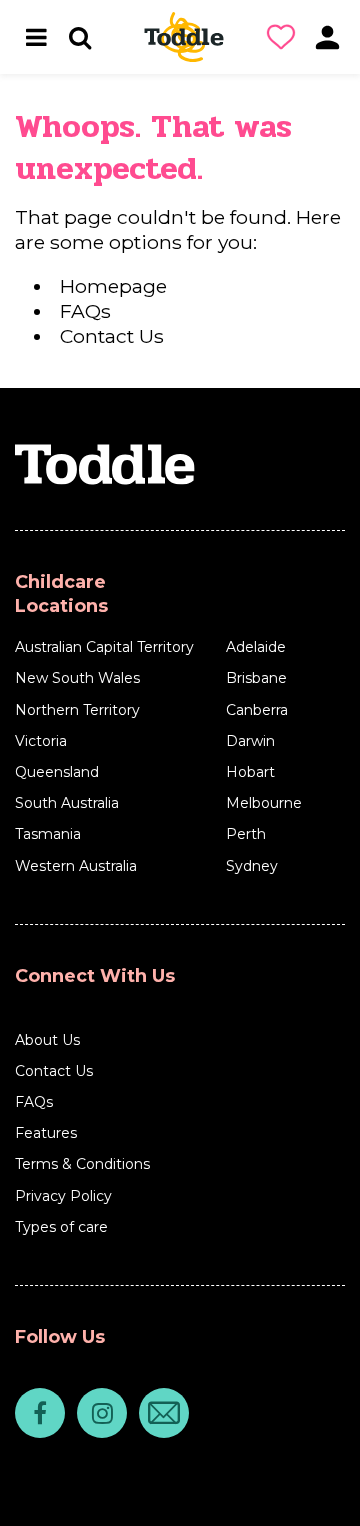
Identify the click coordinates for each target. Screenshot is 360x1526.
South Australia (67, 803)
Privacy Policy (63, 1196)
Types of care (61, 1227)
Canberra (257, 710)
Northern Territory (77, 710)
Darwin (250, 741)
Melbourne (264, 803)
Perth (246, 834)
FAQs (85, 311)
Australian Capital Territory (104, 647)
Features (46, 1133)
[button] (285, 37)
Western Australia (76, 866)
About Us (47, 1040)
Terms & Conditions (82, 1164)
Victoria (41, 741)
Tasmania (48, 834)
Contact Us (112, 336)
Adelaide (256, 647)
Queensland (57, 772)
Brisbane (256, 678)
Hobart (250, 772)
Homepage (113, 286)
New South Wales (77, 678)
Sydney (252, 866)
